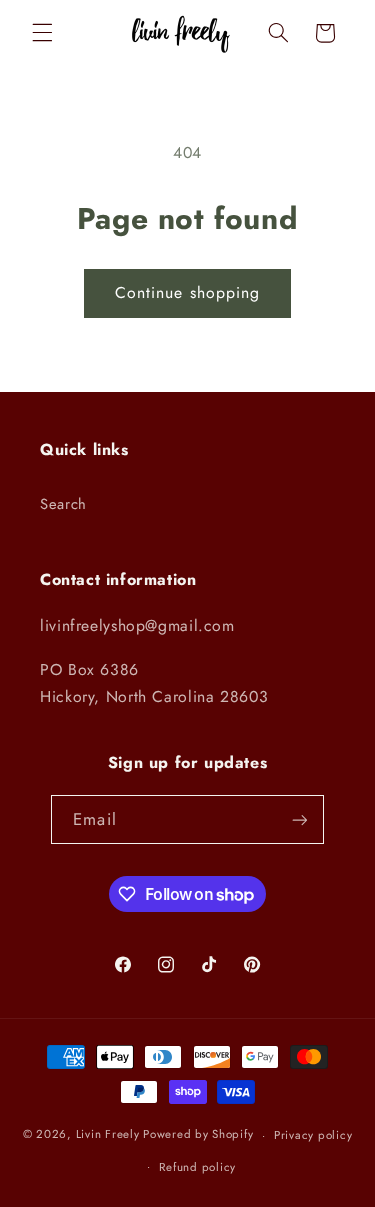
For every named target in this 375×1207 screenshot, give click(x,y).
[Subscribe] (299, 819)
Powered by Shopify (198, 1135)
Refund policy (197, 1167)
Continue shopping (187, 292)
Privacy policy (313, 1135)
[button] (42, 33)
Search (63, 504)
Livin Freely (108, 1135)
